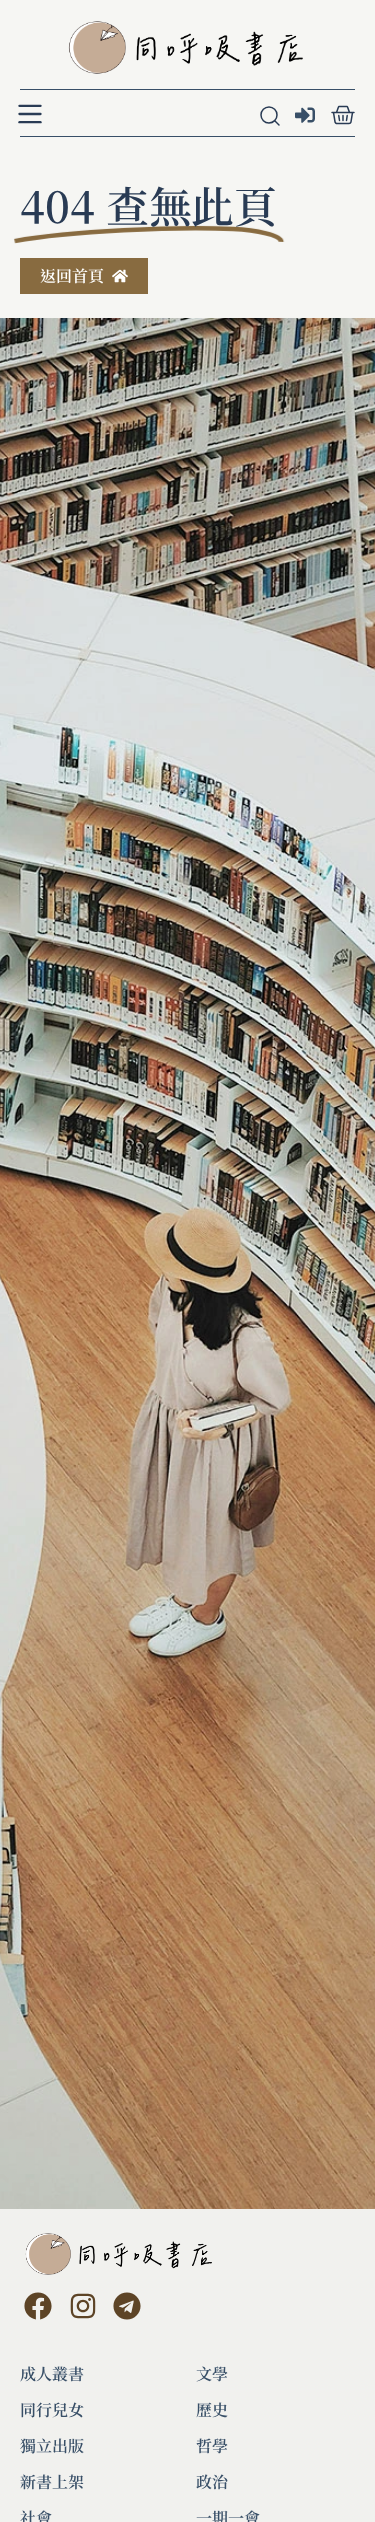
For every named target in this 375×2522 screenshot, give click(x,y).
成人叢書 (52, 2374)
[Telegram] (127, 2305)
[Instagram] (82, 2305)
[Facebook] (38, 2305)
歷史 (212, 2410)
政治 (212, 2482)
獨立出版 (52, 2446)
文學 (212, 2374)
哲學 (212, 2446)
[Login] (307, 117)
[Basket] (343, 115)
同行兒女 (52, 2410)
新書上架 (52, 2482)
